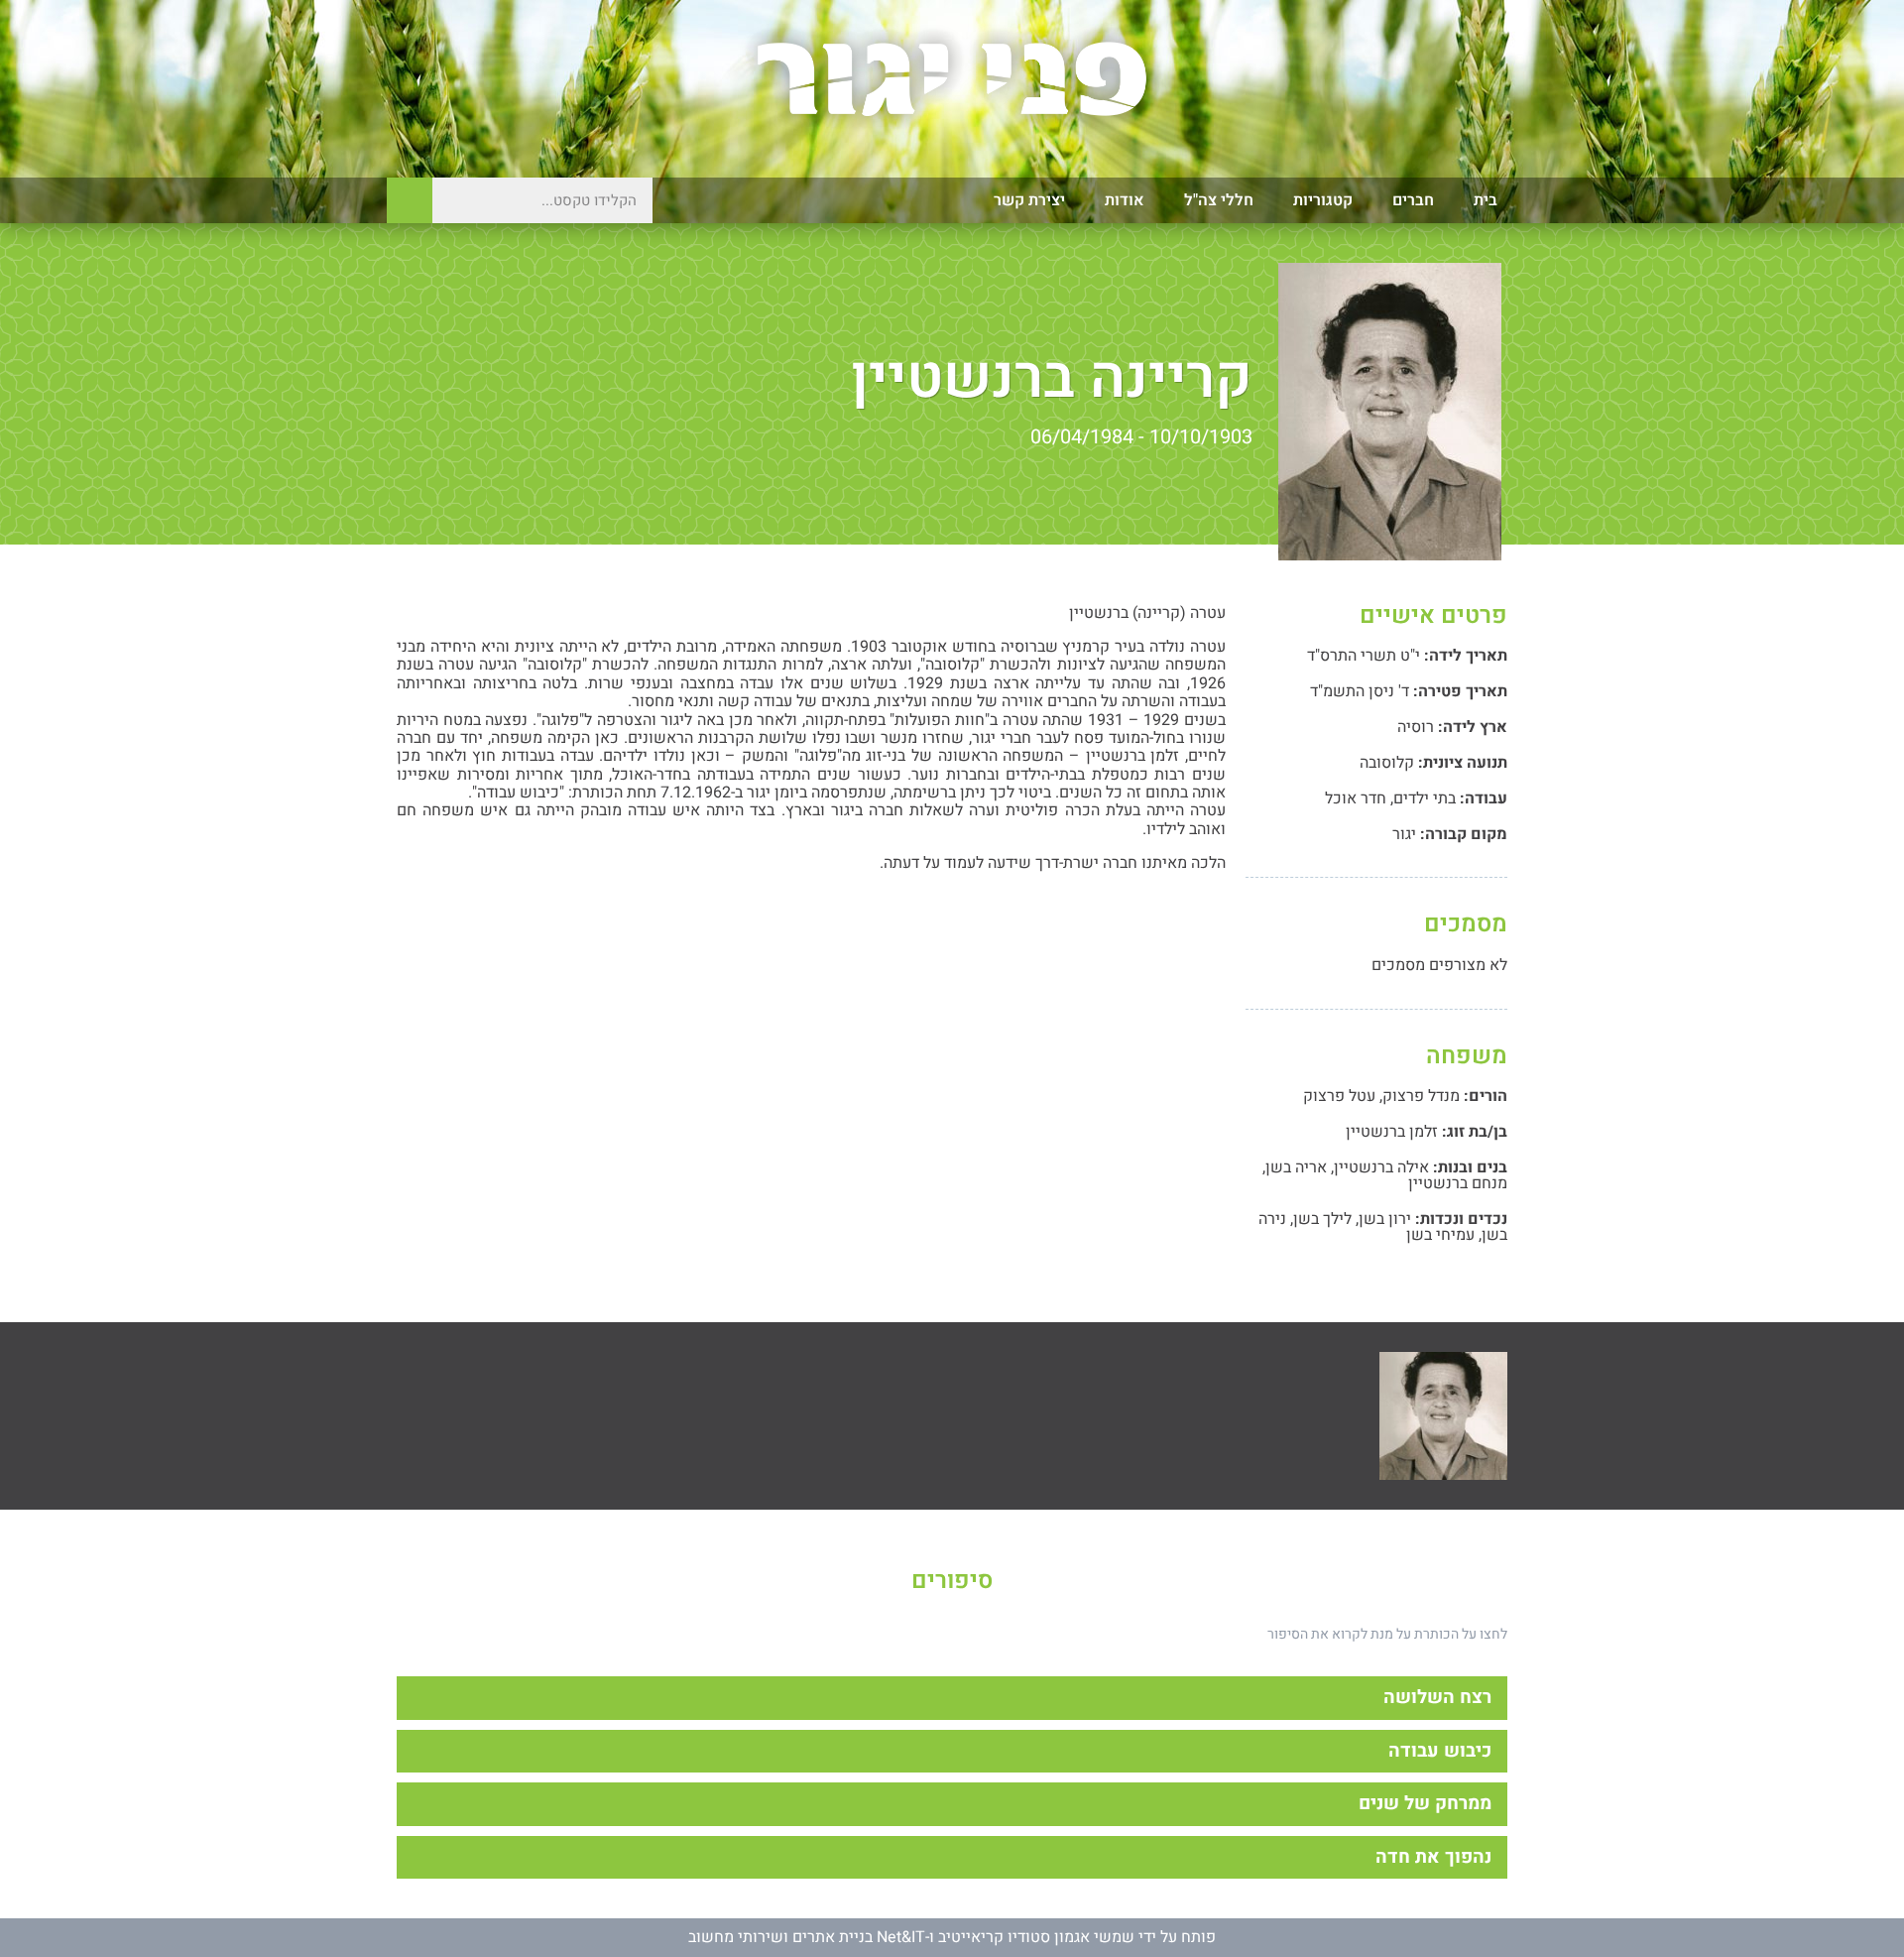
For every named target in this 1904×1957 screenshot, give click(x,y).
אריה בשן (1296, 1167)
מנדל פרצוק (1421, 1096)
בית (1486, 200)
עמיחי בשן (1440, 1235)
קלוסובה (1387, 763)
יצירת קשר (1029, 200)
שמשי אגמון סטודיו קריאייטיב (1036, 1937)
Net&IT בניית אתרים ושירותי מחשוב (807, 1937)
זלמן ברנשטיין (1392, 1132)
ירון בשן (1385, 1219)
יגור (1404, 834)
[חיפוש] (410, 200)
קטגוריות (1323, 200)
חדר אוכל (1356, 798)
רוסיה (1416, 727)
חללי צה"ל (1219, 200)
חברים (1413, 200)
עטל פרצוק (1339, 1096)
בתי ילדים (1425, 798)
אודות (1125, 200)
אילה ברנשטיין (1381, 1167)
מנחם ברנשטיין (1458, 1183)
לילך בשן (1322, 1219)
